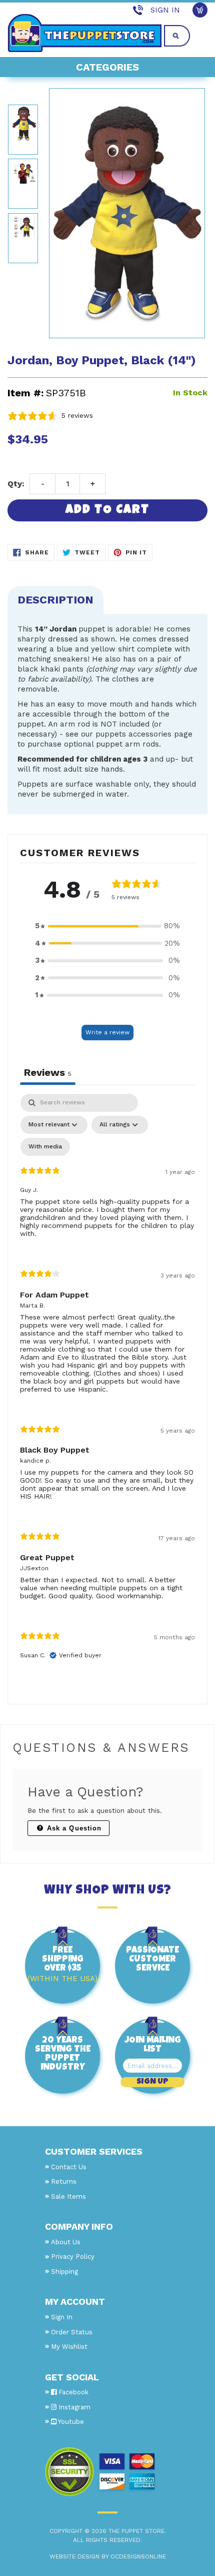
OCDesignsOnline (138, 2556)
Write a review (107, 1032)
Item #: (25, 393)
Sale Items (68, 2196)
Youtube (70, 2422)
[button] (107, 926)
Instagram (73, 2407)
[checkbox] (45, 1147)
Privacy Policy (73, 2257)
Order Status (72, 2332)
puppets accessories (133, 734)
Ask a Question (73, 1828)
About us (66, 2242)
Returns (64, 2181)
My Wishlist (69, 2347)
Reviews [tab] (48, 1072)
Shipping (64, 2272)
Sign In (165, 10)
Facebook (72, 2392)
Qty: (16, 484)
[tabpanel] (107, 1385)
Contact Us (69, 2167)
